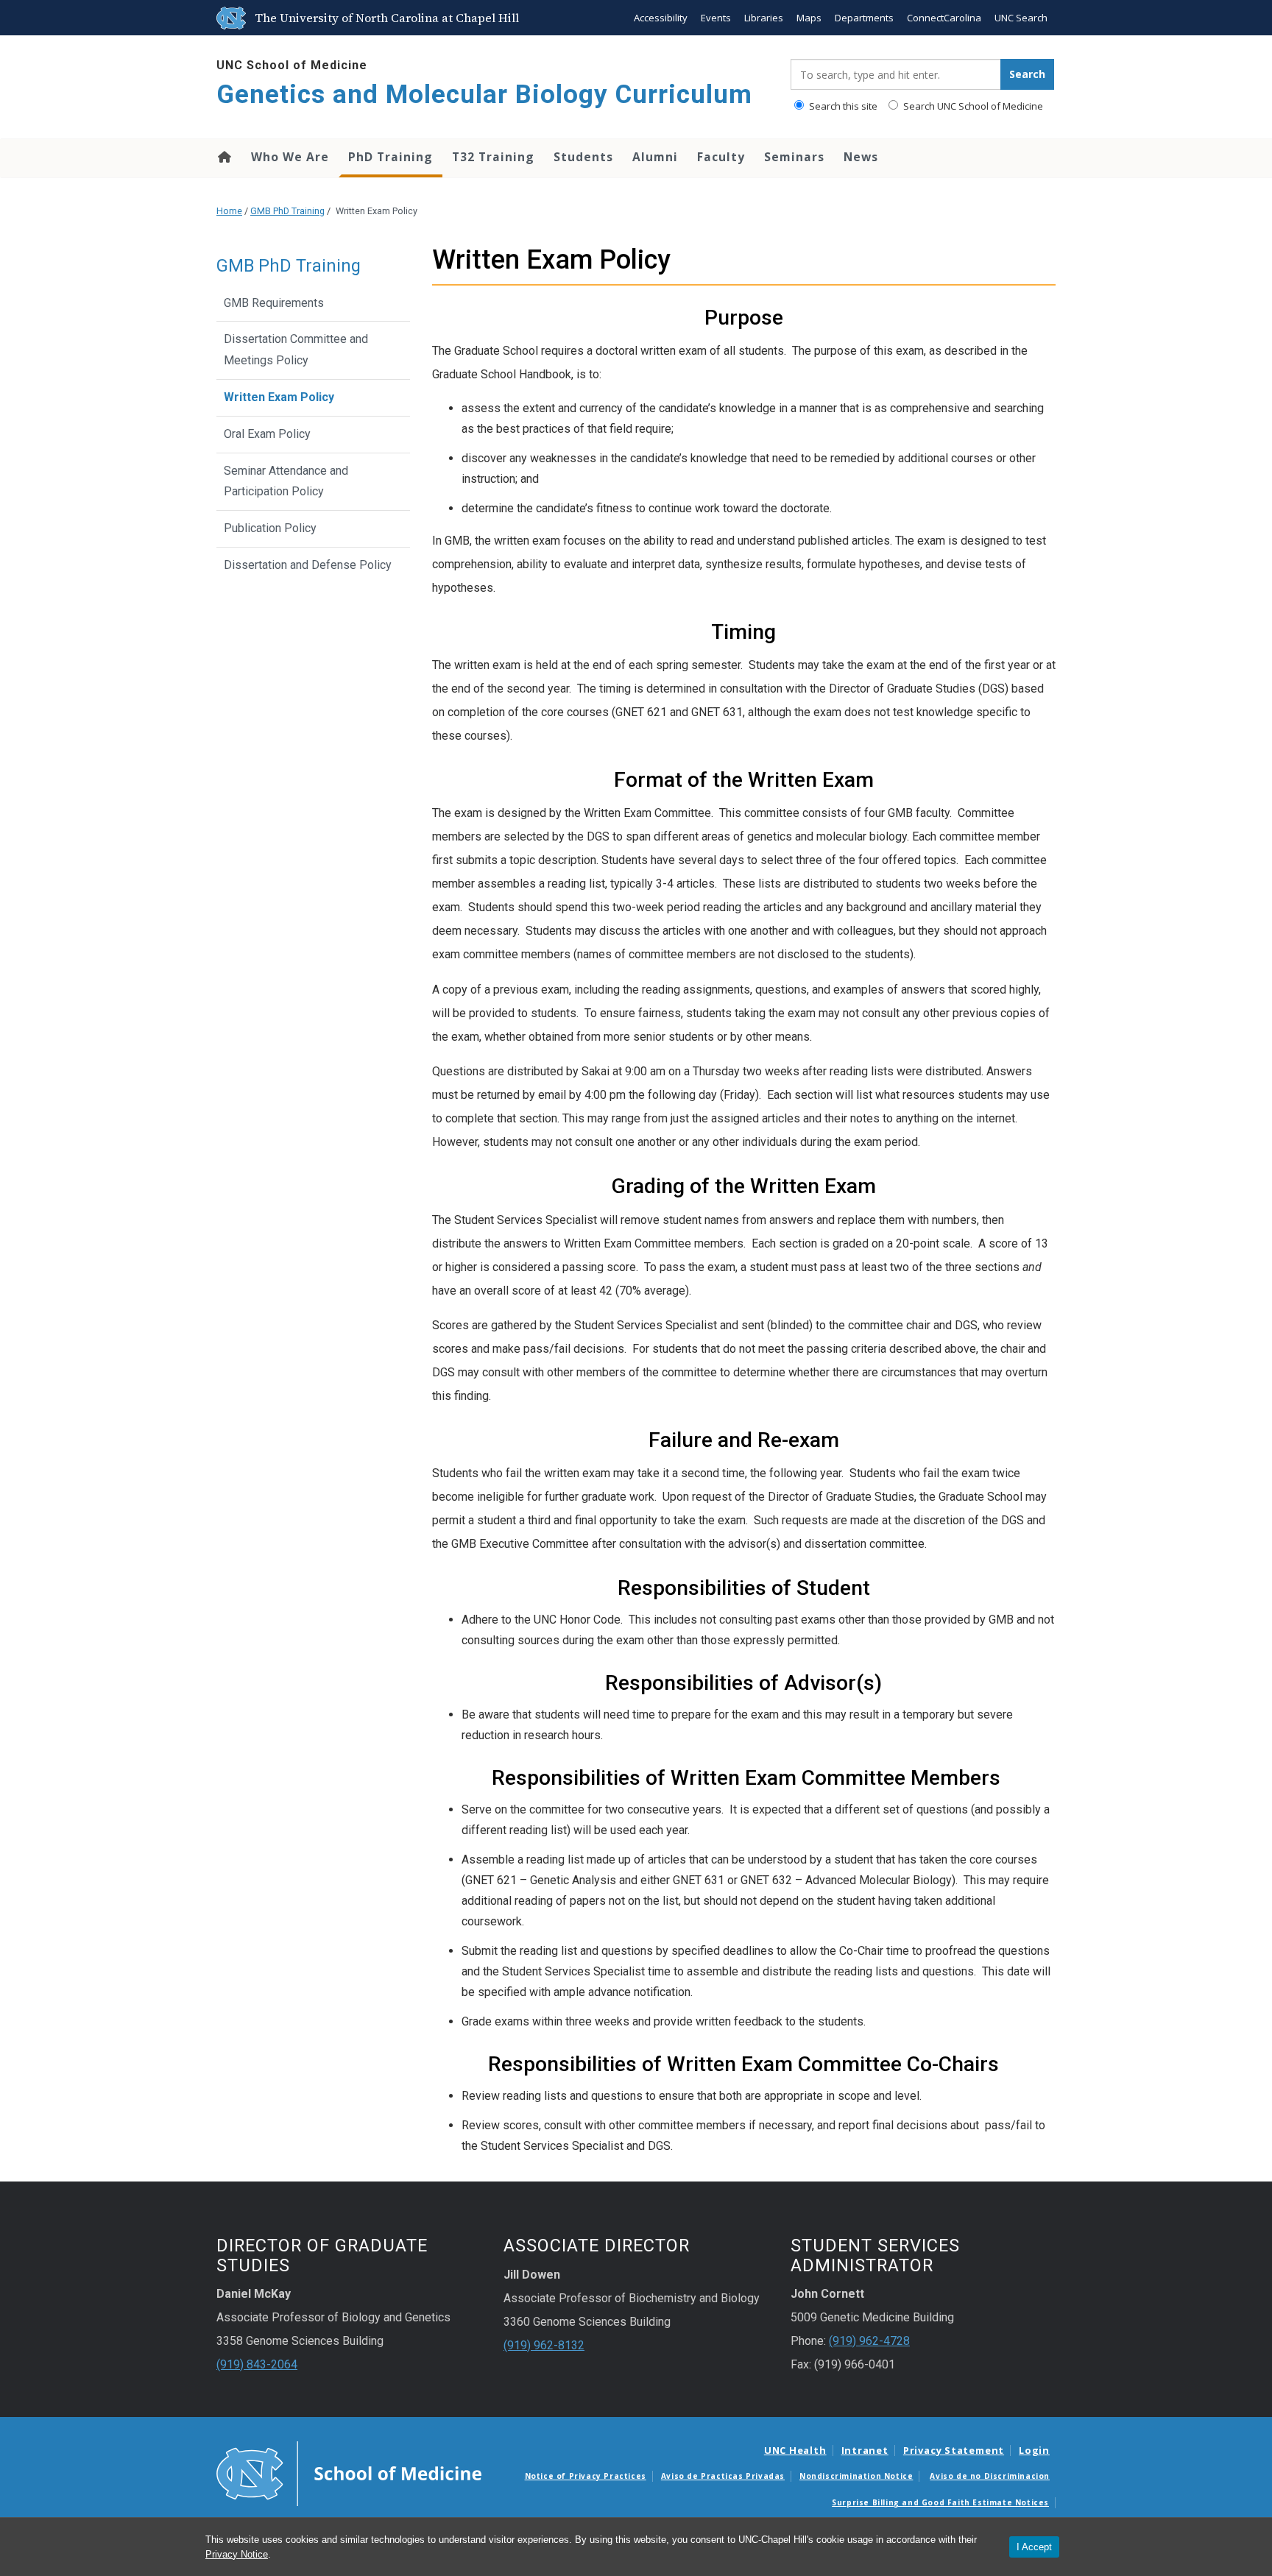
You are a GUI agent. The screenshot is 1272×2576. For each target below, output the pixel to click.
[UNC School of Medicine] (349, 2472)
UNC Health (795, 2450)
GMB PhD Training (287, 211)
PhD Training (391, 157)
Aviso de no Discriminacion (990, 2476)
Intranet (865, 2450)
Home (223, 157)
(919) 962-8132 (544, 2345)
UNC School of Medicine (292, 65)
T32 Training (493, 157)
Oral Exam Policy (267, 434)
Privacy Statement (954, 2450)
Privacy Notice (237, 2554)
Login (1034, 2450)
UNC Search (1021, 18)
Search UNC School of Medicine (972, 106)
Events (716, 18)
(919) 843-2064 (257, 2364)
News (861, 157)
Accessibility (661, 18)
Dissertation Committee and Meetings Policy (296, 350)
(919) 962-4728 (869, 2341)
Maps (809, 18)
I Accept (1034, 2547)
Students (583, 157)
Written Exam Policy (279, 397)
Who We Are (290, 157)
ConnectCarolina (944, 18)
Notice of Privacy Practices (586, 2476)
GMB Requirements (274, 303)
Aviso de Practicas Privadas (723, 2476)
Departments (864, 18)
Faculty (721, 157)
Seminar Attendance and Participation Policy (286, 481)
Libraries (764, 18)
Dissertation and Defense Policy (308, 565)
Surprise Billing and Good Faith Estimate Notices (940, 2502)
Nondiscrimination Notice (856, 2476)
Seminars (794, 157)
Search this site (842, 106)
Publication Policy (270, 528)
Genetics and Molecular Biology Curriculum (484, 95)
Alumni (655, 157)
